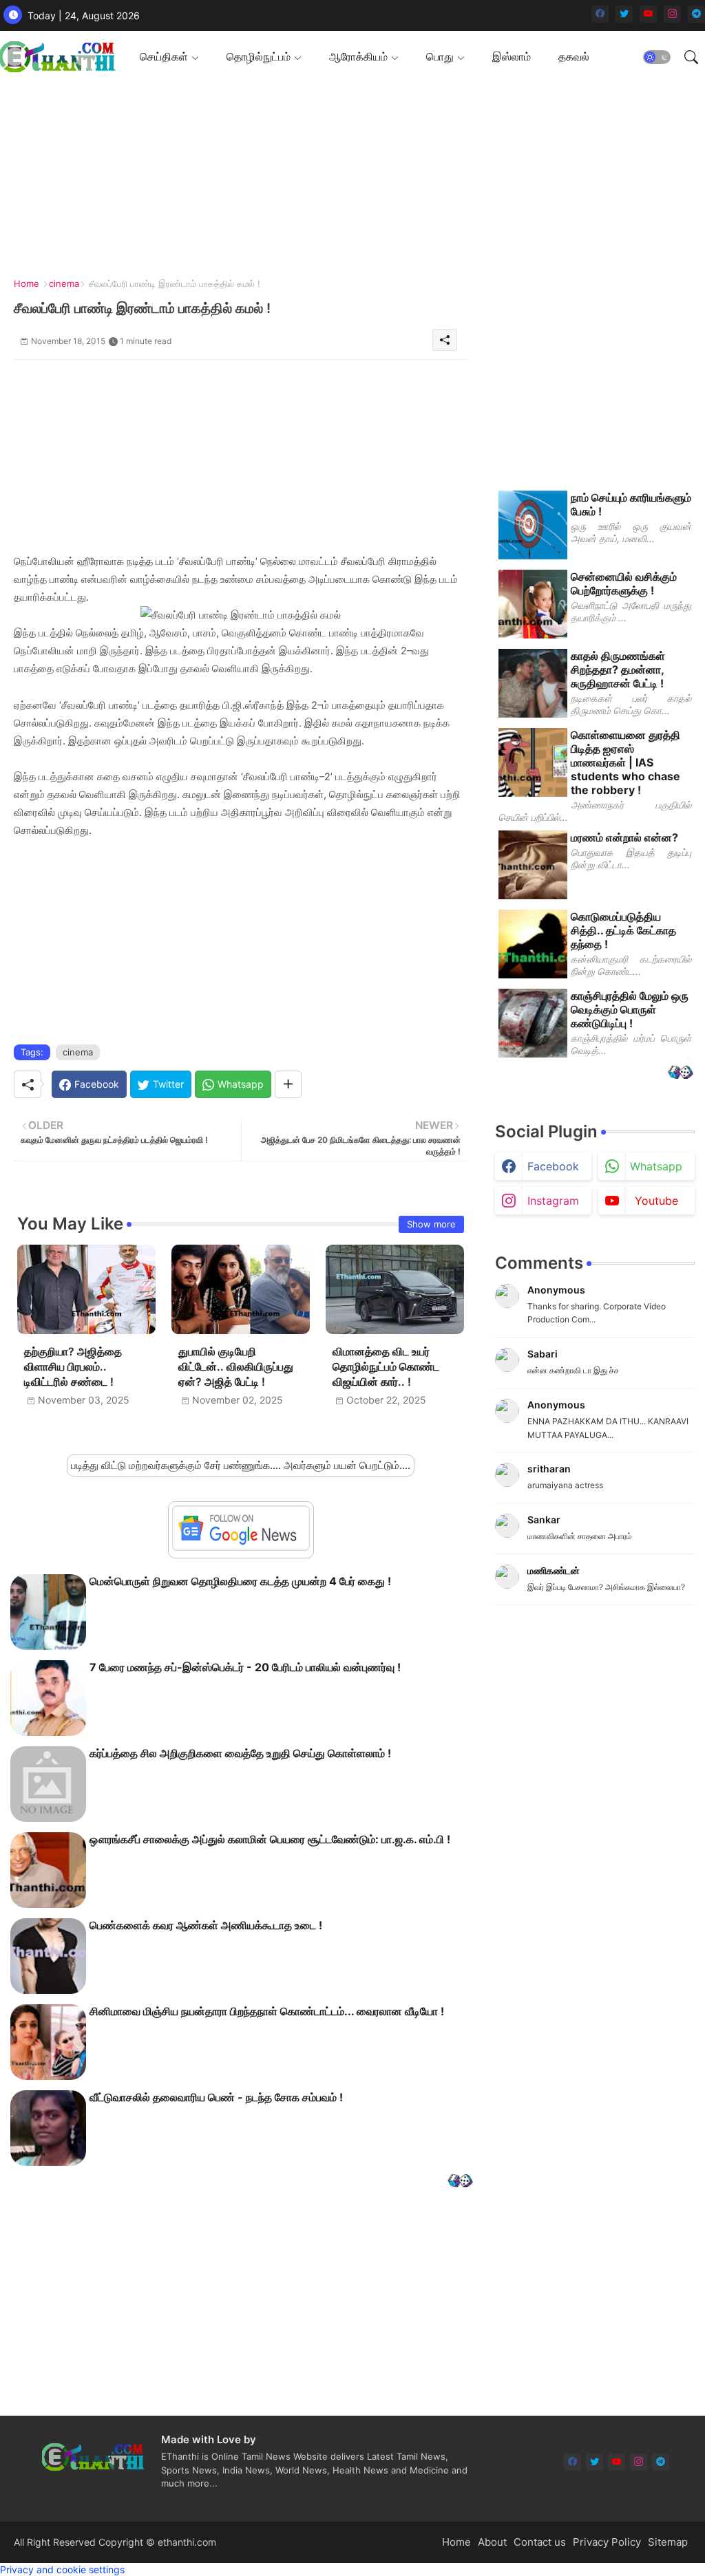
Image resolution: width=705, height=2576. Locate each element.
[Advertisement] (347, 179)
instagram (553, 1201)
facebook (553, 1166)
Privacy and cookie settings (62, 2569)
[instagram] (672, 14)
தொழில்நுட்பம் (259, 56)
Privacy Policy (607, 2542)
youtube (656, 1201)
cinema (64, 283)
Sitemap (668, 2542)
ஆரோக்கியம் (358, 56)
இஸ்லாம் (512, 56)
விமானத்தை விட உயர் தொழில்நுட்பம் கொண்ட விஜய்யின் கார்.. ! (386, 1367)
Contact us (540, 2542)
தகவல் (574, 56)
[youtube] (648, 14)
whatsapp (656, 1166)
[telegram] (696, 14)
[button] (657, 57)
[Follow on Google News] (241, 1547)
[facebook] (600, 14)
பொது (440, 56)
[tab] (169, 57)
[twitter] (624, 14)
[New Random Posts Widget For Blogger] (460, 2182)
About (492, 2542)
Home (27, 283)
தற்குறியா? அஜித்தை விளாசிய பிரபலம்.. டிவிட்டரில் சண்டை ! (73, 1367)
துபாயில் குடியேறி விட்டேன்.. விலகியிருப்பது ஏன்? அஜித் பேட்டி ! (236, 1367)
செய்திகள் (164, 56)
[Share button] (288, 1084)
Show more (431, 1224)
